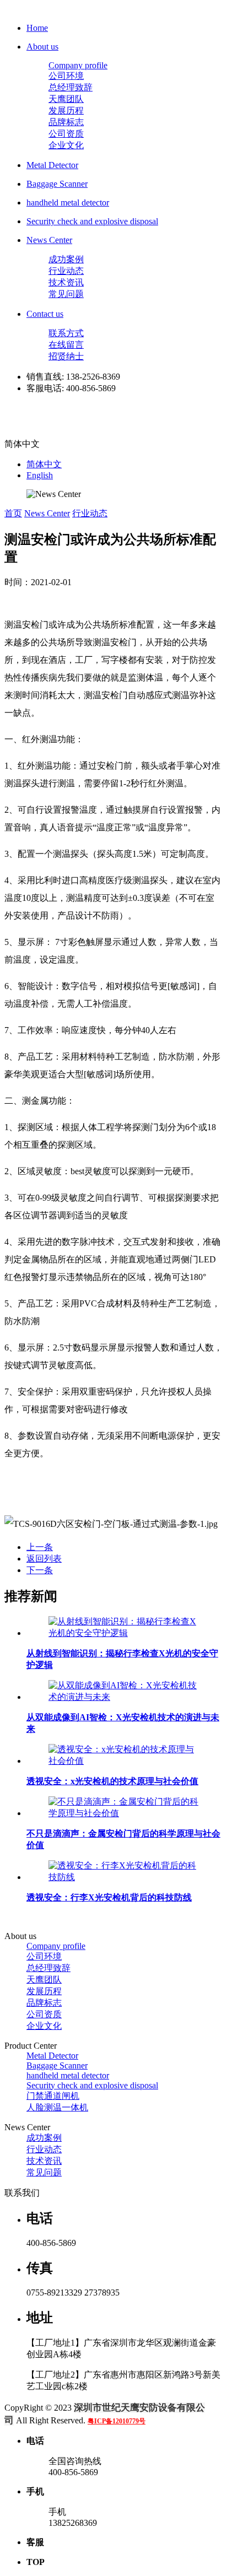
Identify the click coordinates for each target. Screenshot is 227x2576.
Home (37, 28)
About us (42, 47)
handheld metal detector (68, 202)
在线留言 (66, 345)
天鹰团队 (66, 99)
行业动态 (66, 271)
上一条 (40, 1547)
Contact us (45, 314)
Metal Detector (52, 165)
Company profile (78, 65)
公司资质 (66, 134)
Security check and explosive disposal (92, 221)
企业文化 (66, 145)
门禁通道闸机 (53, 2096)
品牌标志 (66, 122)
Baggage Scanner (57, 184)
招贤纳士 (66, 356)
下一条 (40, 1570)
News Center (49, 240)
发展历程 (66, 110)
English (40, 475)
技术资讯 (66, 282)
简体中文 (44, 464)
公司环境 (66, 76)
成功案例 (66, 259)
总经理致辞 (71, 87)
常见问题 (66, 294)
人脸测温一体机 (57, 2107)
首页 (13, 513)
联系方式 (66, 333)
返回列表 (44, 1559)
